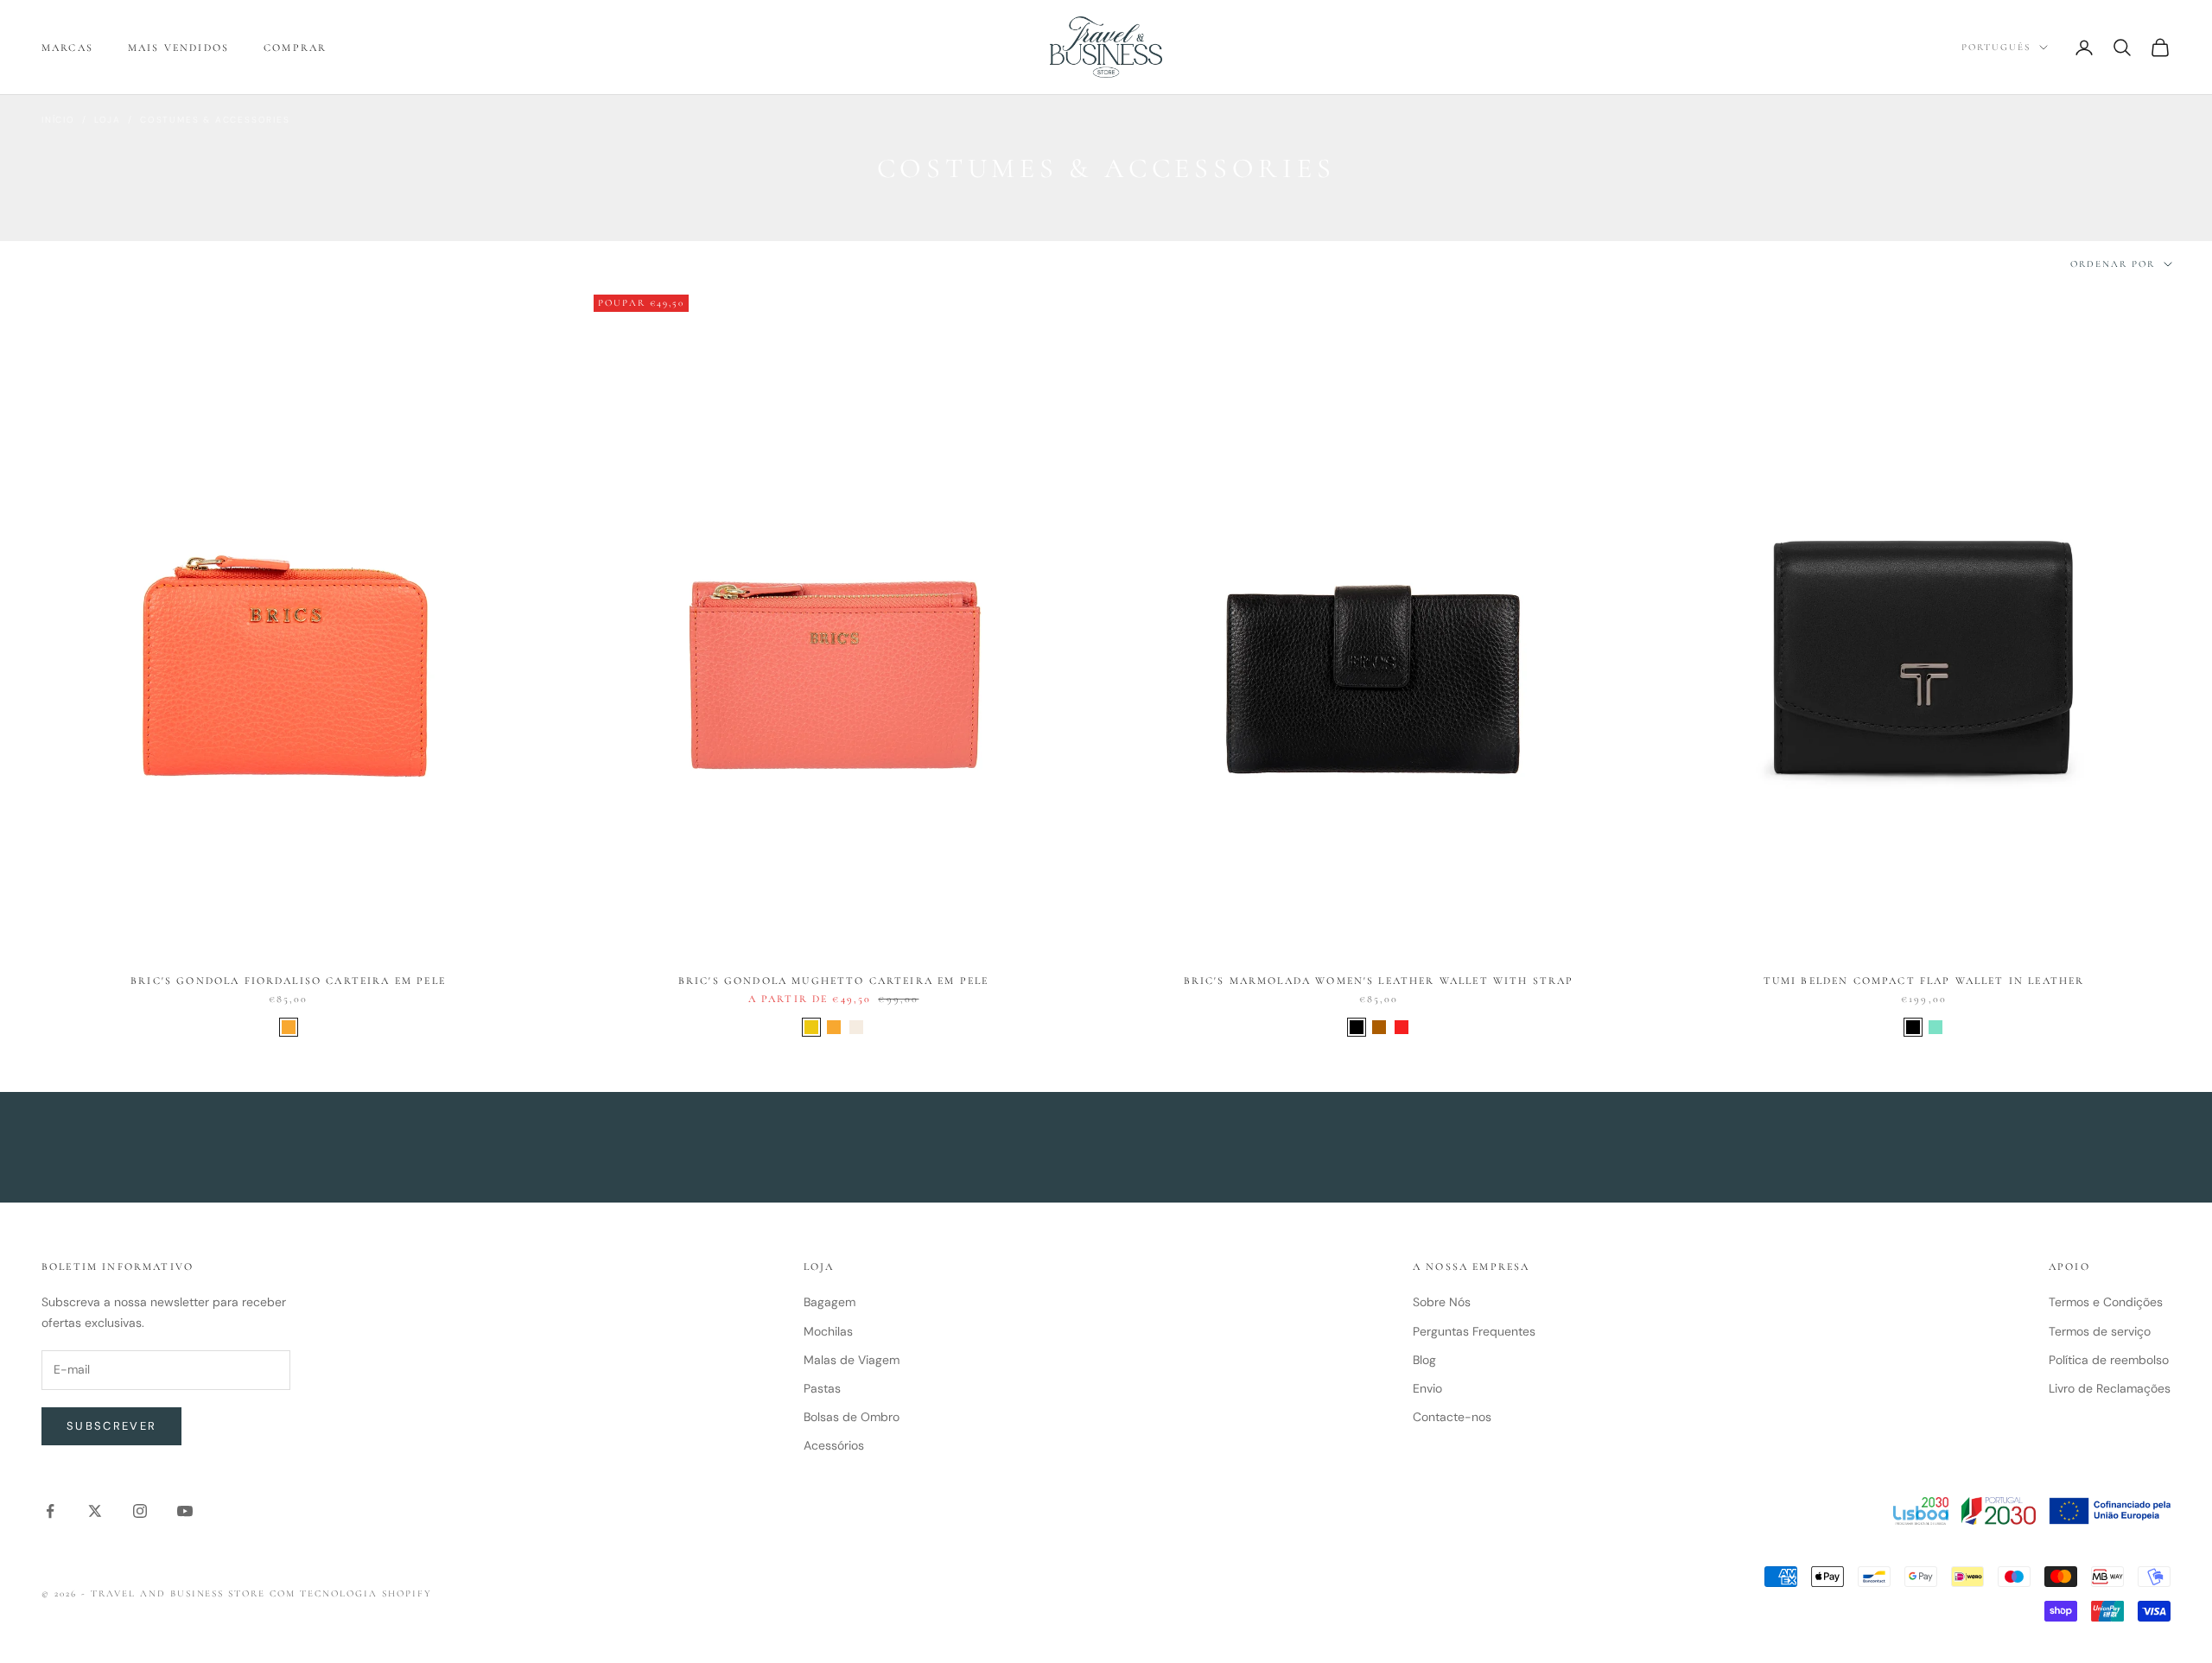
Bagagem (829, 1302)
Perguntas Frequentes (1474, 1331)
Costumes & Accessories (215, 120)
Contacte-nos (1452, 1417)
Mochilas (828, 1331)
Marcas (67, 48)
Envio (1427, 1388)
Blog (1424, 1360)
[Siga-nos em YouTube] (185, 1511)
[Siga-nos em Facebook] (50, 1511)
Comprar (295, 48)
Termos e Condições (2106, 1302)
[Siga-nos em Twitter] (95, 1511)
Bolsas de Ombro (852, 1417)
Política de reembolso (2109, 1360)
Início (58, 120)
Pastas (822, 1388)
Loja (108, 120)
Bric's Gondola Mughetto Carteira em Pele (833, 981)
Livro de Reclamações (2110, 1388)
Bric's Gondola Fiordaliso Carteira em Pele (288, 981)
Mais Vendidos (178, 48)
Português (1996, 47)
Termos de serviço (2100, 1331)
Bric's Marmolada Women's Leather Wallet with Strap (1379, 981)
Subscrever (111, 1426)
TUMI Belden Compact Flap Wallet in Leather (1924, 981)
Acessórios (834, 1445)
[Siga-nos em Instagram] (140, 1511)
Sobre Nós (1442, 1302)
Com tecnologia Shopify (351, 1593)
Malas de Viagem (852, 1360)
